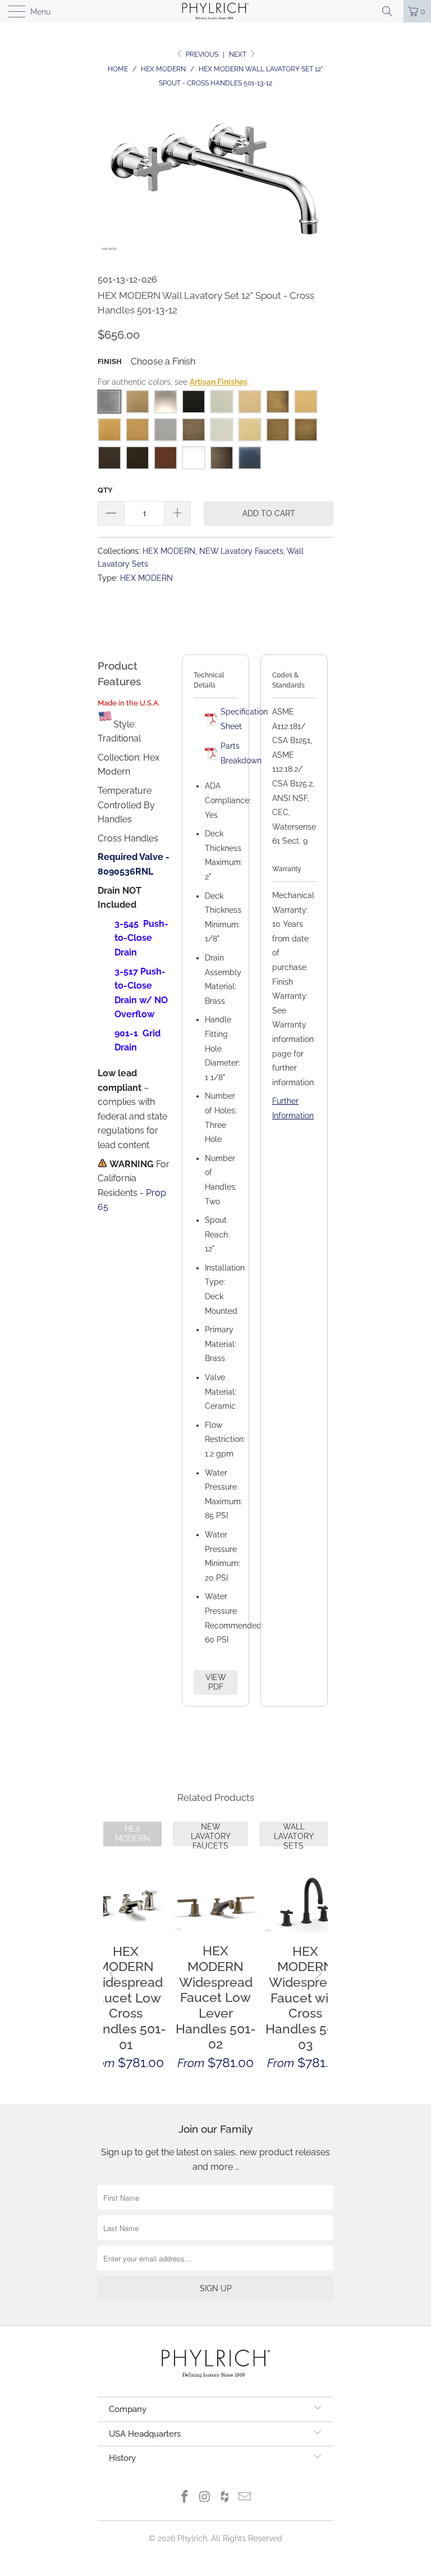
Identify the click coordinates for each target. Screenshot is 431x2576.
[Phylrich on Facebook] (185, 2498)
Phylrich (192, 2538)
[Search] (391, 11)
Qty (105, 490)
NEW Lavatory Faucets (241, 551)
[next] (317, 1974)
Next (239, 54)
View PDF (216, 1682)
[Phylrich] (215, 11)
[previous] (114, 1974)
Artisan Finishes (219, 382)
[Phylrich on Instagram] (205, 2498)
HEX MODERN (169, 551)
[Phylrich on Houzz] (225, 2498)
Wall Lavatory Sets (294, 1834)
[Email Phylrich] (245, 2498)
